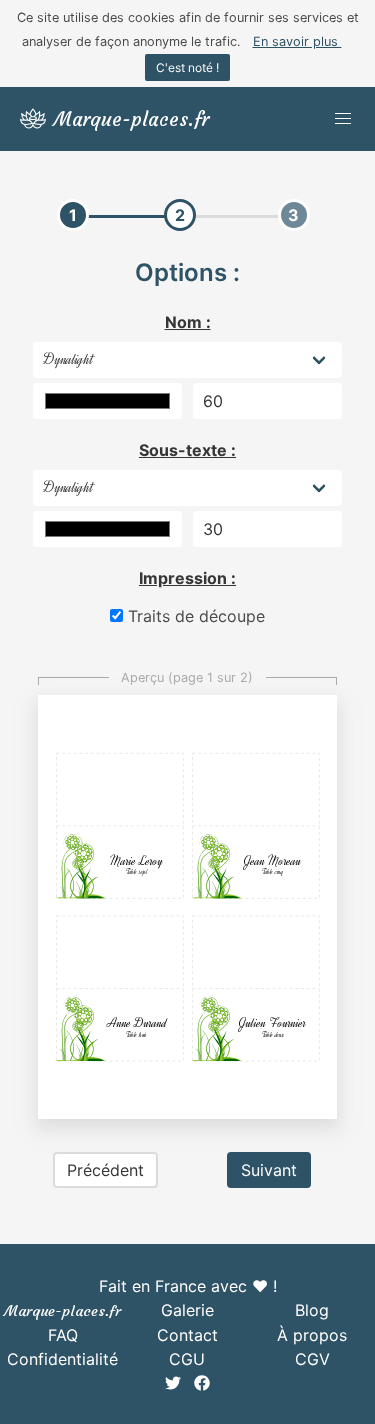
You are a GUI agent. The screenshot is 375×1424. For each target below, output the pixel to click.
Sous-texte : (187, 450)
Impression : (187, 578)
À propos (312, 1335)
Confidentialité (62, 1359)
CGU (187, 1359)
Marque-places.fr (62, 1311)
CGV (312, 1359)
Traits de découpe (194, 616)
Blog (312, 1310)
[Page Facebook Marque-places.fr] (202, 1385)
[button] (343, 119)
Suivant (269, 1170)
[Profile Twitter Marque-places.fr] (175, 1385)
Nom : (188, 322)
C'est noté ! (187, 67)
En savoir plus (297, 41)
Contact (187, 1335)
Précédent (105, 1170)
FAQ (63, 1335)
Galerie (187, 1310)
